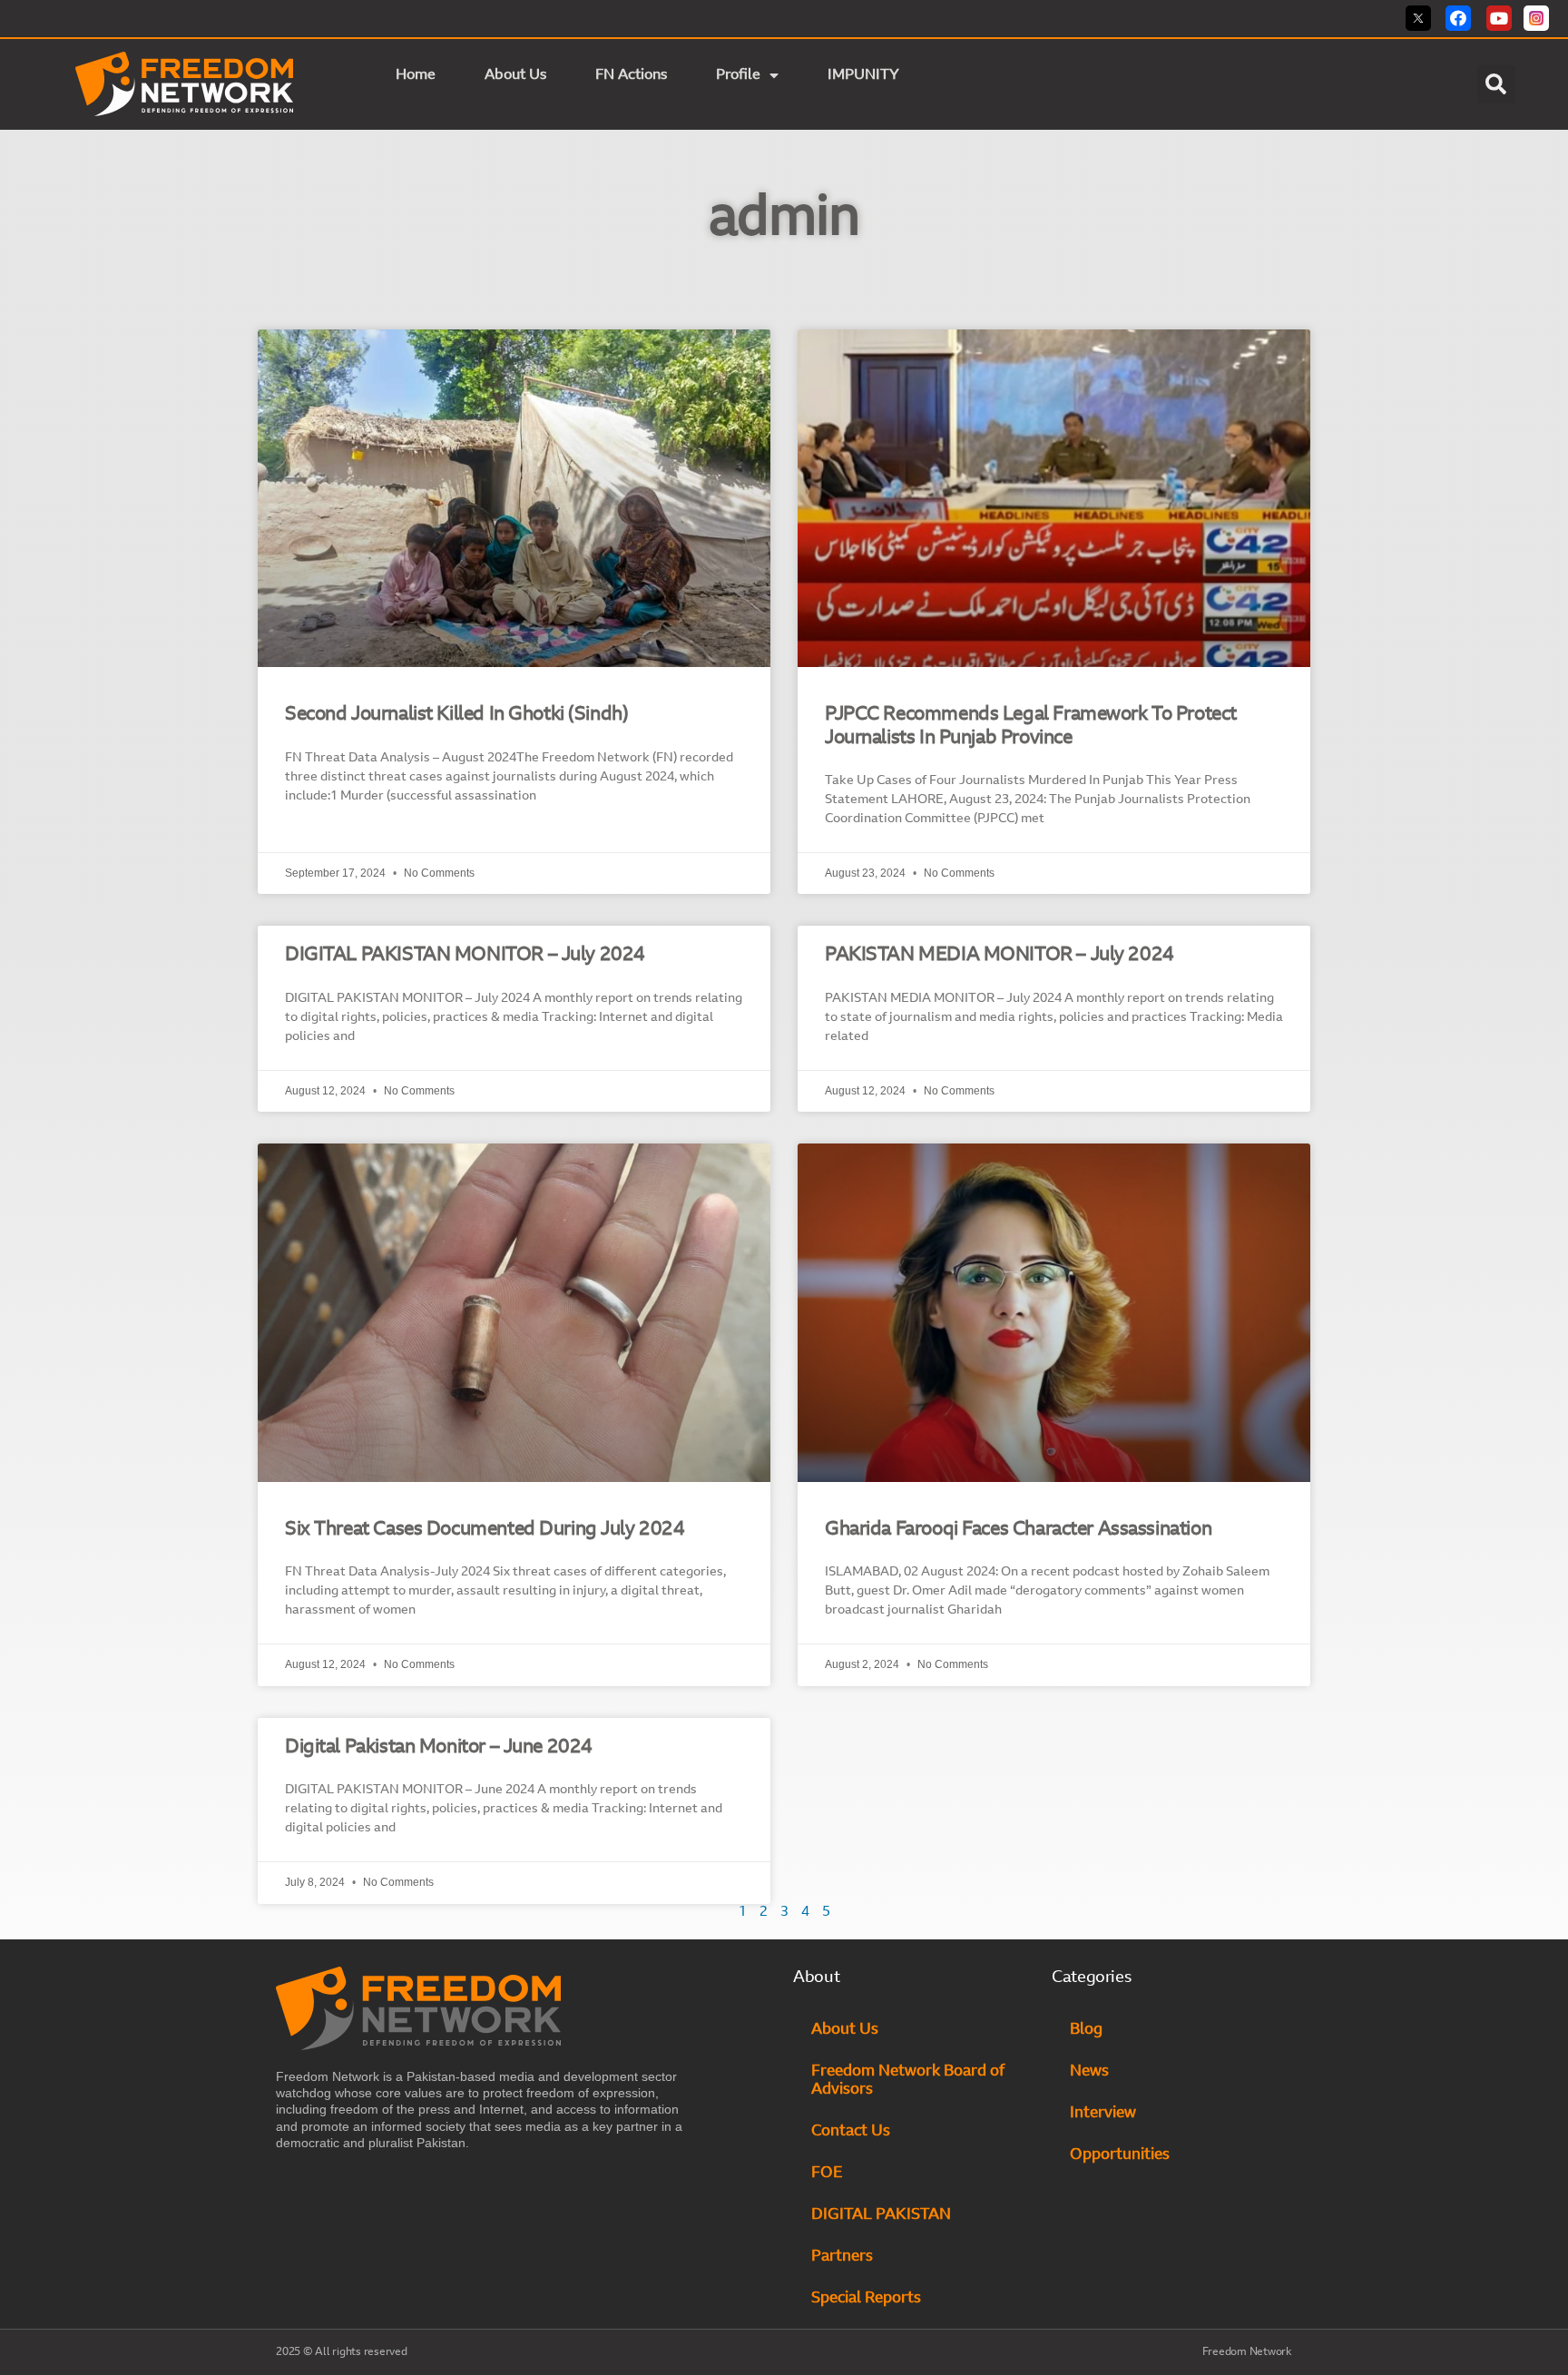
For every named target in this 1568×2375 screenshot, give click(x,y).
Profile (738, 75)
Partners (842, 2257)
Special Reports (866, 2298)
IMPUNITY (865, 75)
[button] (1496, 84)
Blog (1086, 2030)
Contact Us (851, 2131)
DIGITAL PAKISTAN (883, 2215)
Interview (1103, 2113)
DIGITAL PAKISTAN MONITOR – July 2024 (465, 955)
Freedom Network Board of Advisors (908, 2081)
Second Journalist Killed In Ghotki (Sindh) (456, 715)
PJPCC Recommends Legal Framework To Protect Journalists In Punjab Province (1031, 726)
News (1089, 2071)
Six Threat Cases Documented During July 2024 (485, 1530)
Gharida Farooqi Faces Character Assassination (1018, 1530)
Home (416, 75)
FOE (827, 2173)
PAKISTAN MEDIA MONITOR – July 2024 (1000, 955)
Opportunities (1120, 2155)
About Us (515, 75)
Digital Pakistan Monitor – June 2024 (439, 1747)
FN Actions (631, 75)
